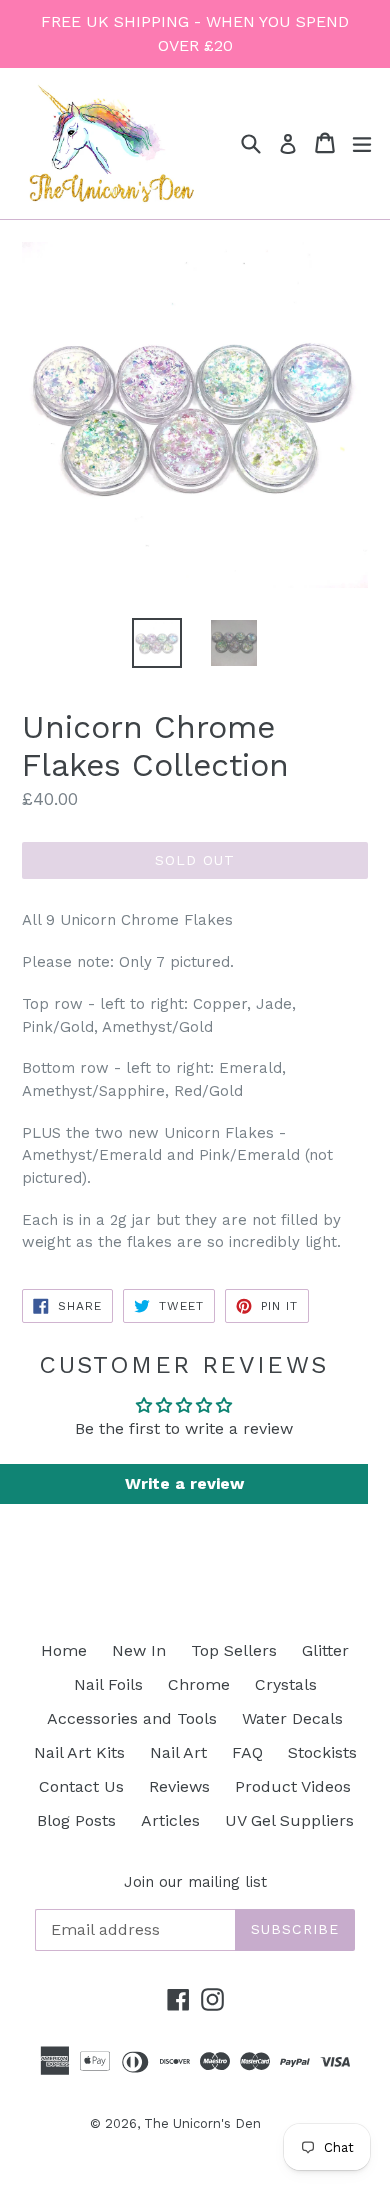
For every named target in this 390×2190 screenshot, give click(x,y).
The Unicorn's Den (202, 2123)
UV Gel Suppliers (289, 1820)
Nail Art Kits (79, 1752)
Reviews (179, 1786)
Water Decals (292, 1718)
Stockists (322, 1752)
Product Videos (293, 1786)
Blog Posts (76, 1820)
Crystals (286, 1684)
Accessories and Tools (132, 1718)
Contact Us (81, 1786)
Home (64, 1650)
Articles (170, 1820)
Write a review (184, 1483)
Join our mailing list (195, 1882)
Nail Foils (108, 1684)
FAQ (247, 1752)
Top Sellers (234, 1650)
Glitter (325, 1650)
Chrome (199, 1684)
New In (139, 1650)
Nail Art (178, 1752)
